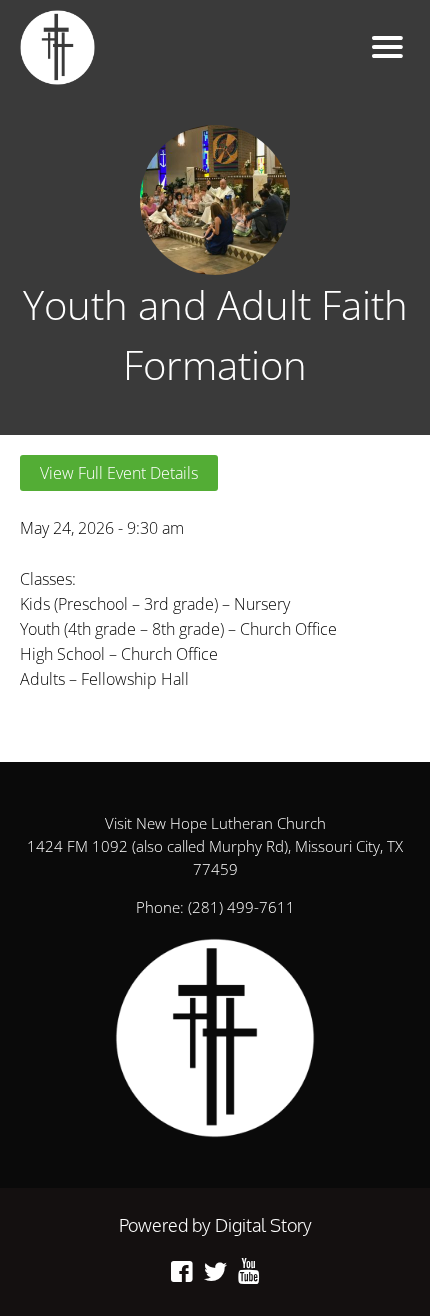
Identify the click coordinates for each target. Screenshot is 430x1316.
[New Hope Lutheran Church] (143, 47)
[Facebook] (182, 1271)
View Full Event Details (119, 473)
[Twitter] (215, 1271)
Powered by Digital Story (215, 1225)
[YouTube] (248, 1271)
